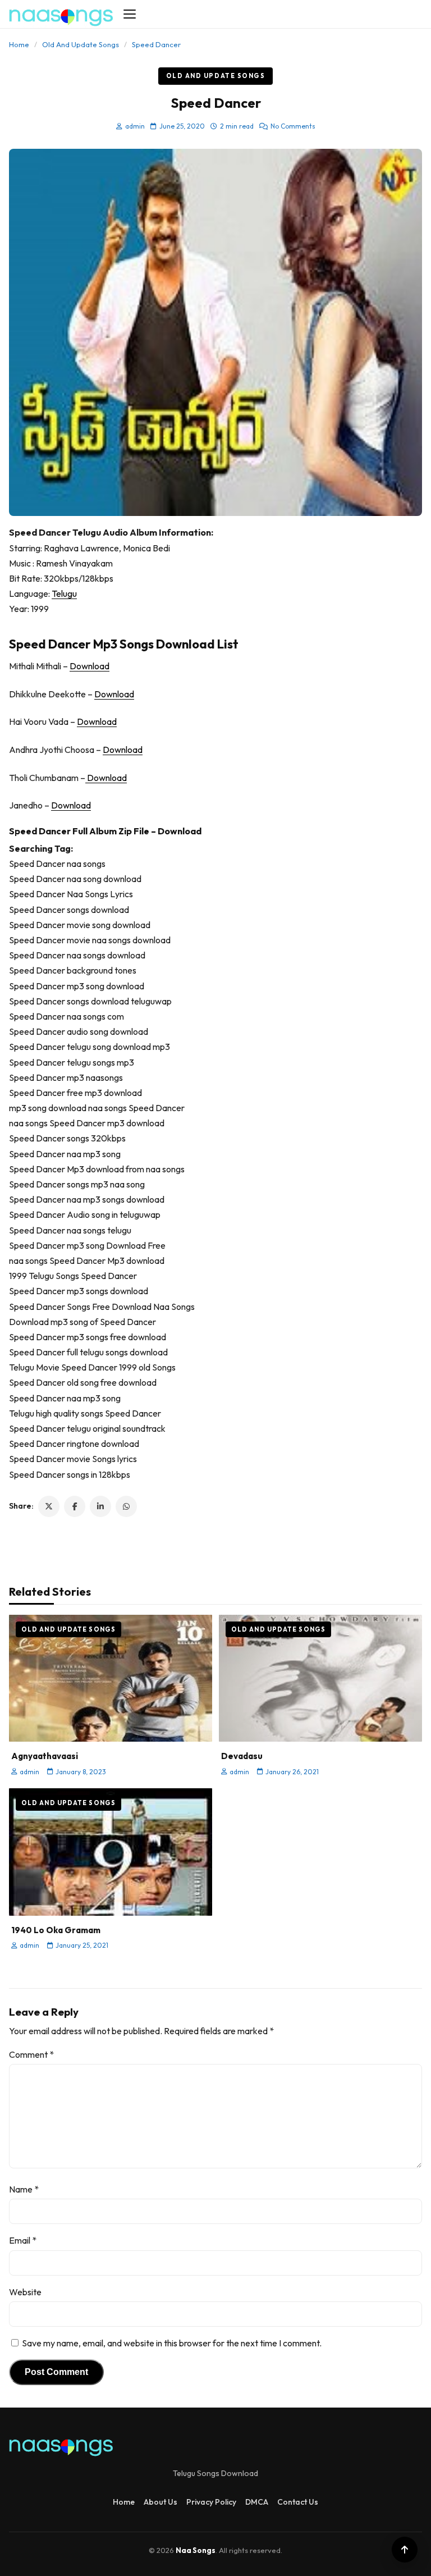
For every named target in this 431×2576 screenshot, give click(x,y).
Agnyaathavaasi (45, 1756)
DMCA (257, 2502)
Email (23, 2240)
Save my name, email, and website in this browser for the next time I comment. (172, 2343)
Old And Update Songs (81, 44)
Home (19, 44)
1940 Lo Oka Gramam (56, 1930)
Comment (31, 2054)
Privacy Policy (211, 2502)
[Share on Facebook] (75, 1506)
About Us (161, 2502)
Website (25, 2292)
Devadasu (242, 1756)
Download (90, 666)
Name (24, 2189)
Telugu (64, 593)
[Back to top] (405, 2550)
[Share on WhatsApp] (126, 1506)
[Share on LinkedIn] (100, 1506)
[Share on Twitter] (49, 1506)
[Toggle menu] (130, 14)
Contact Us (298, 2502)
